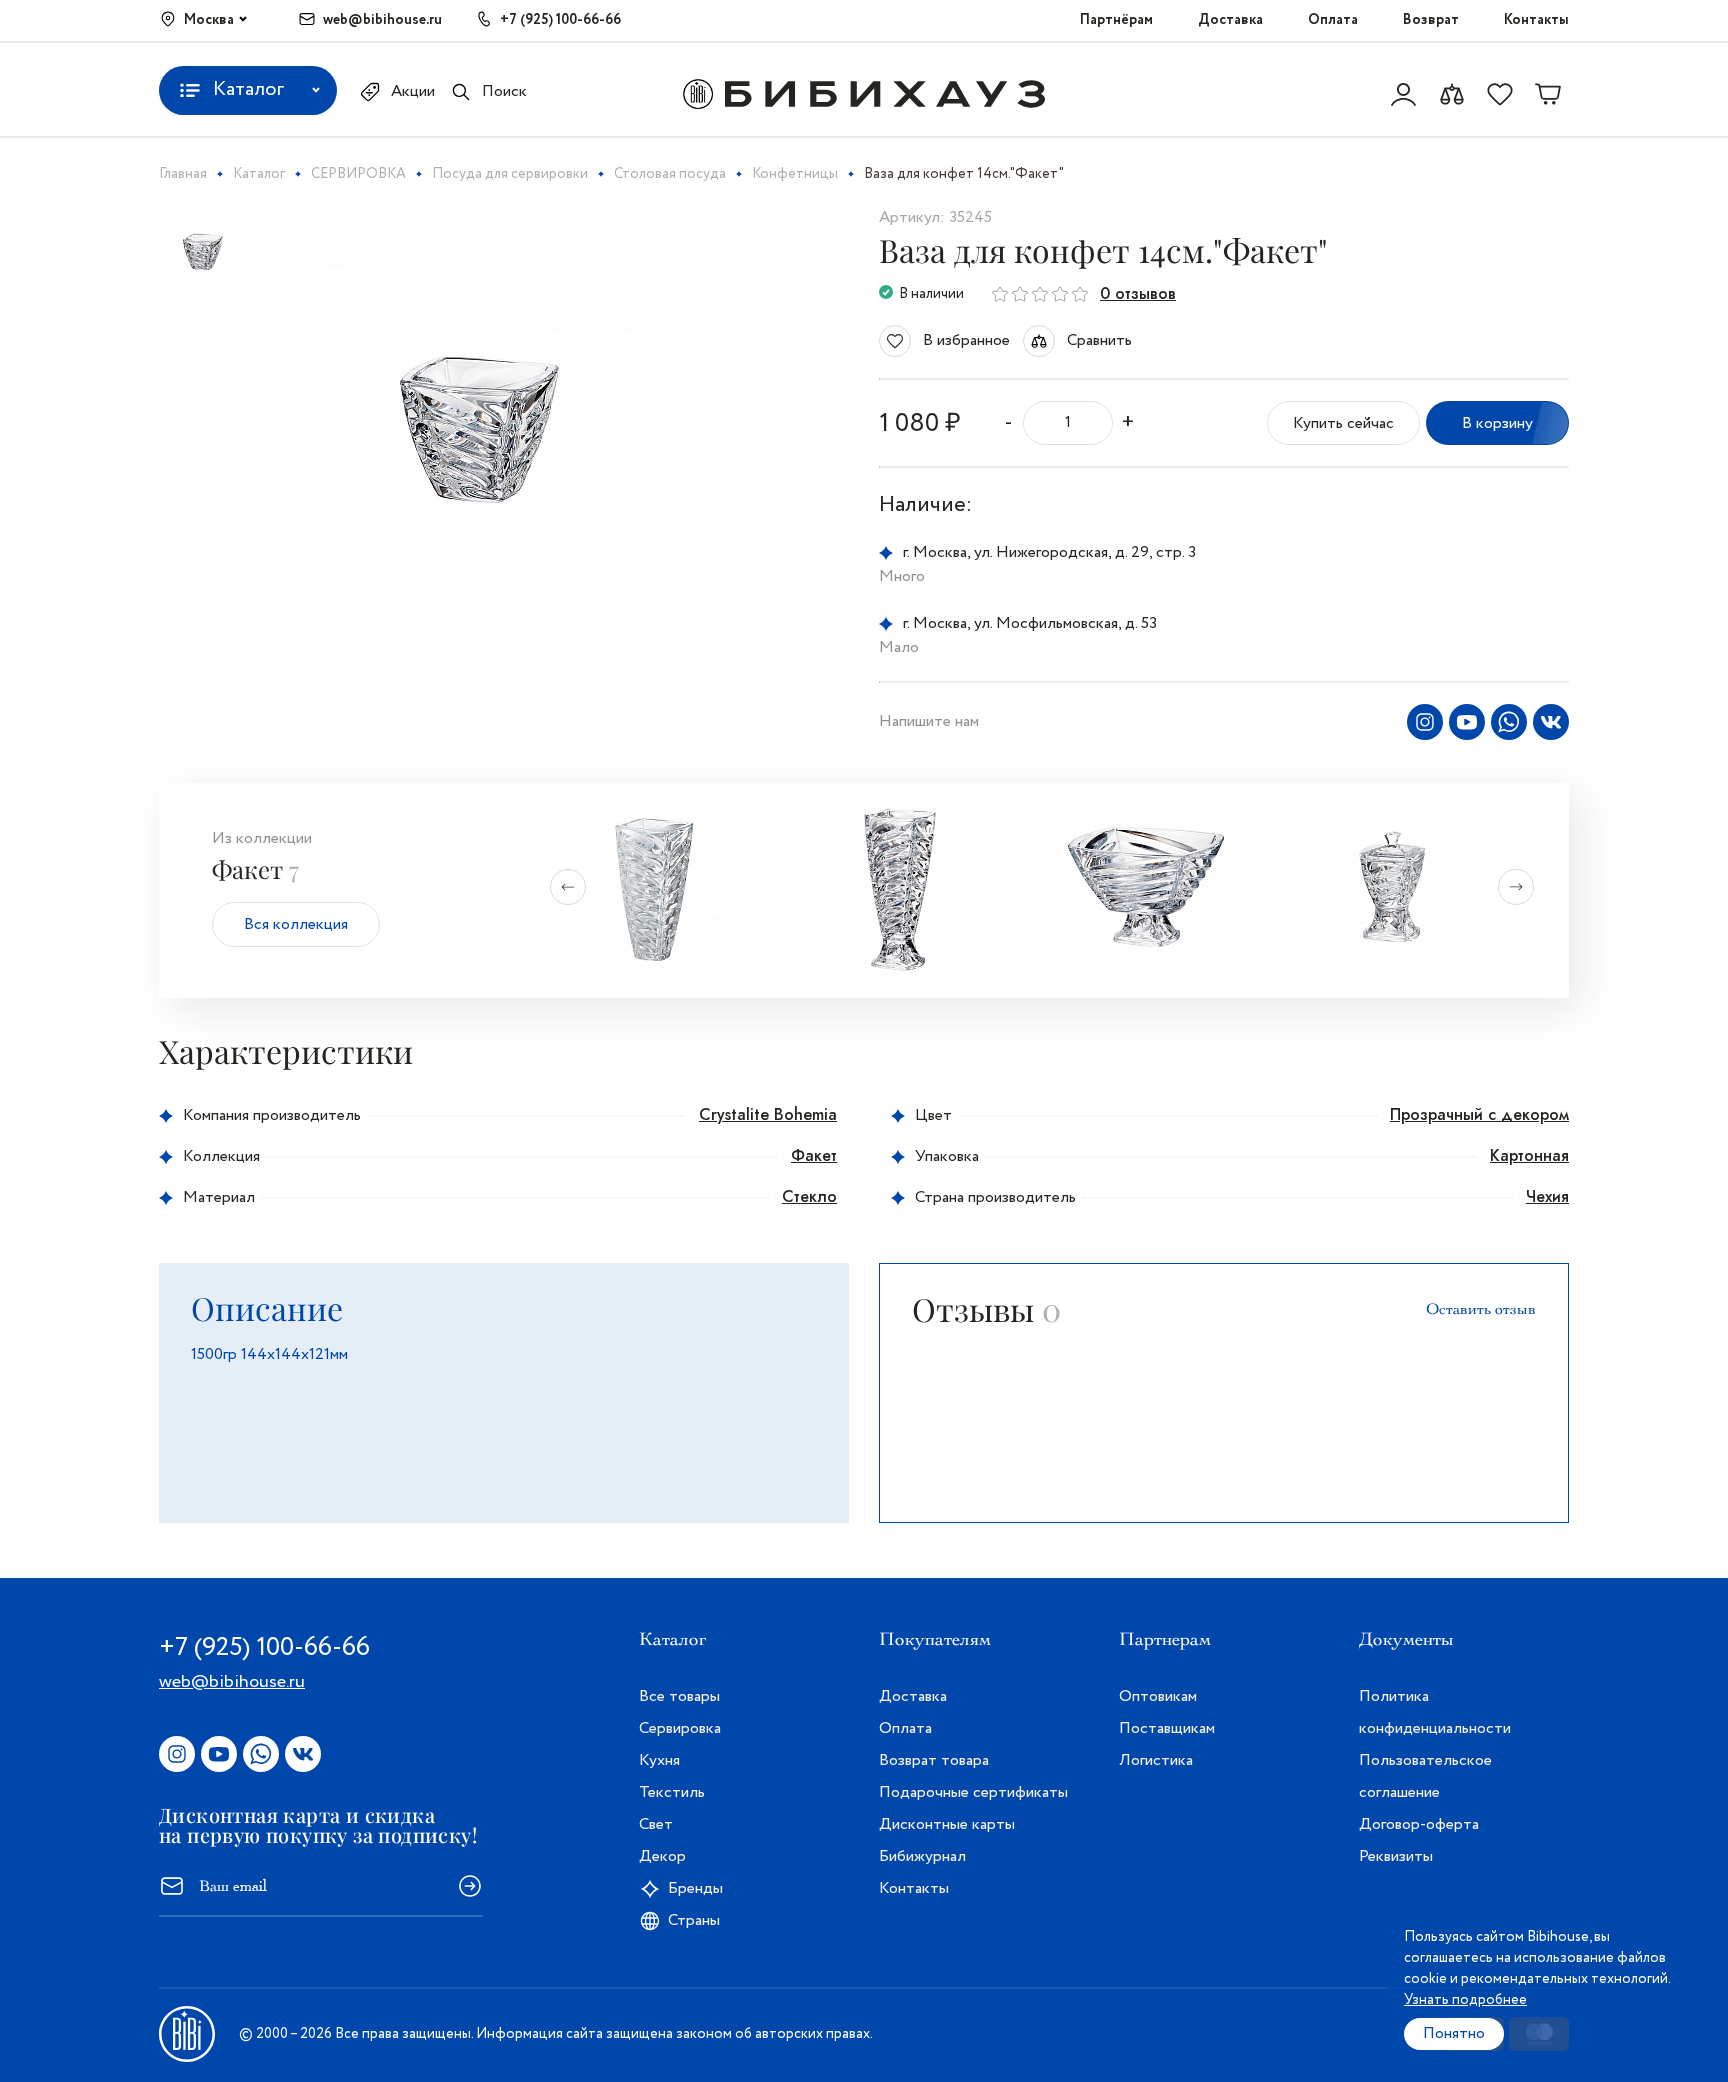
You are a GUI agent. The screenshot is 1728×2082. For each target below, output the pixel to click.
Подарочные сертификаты (973, 1792)
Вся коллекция (296, 924)
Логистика (1156, 1760)
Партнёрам (1116, 20)
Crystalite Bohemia (768, 1114)
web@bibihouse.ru (382, 20)
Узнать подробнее (1465, 2000)
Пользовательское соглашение (1425, 1776)
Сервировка (680, 1728)
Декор (662, 1856)
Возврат (1431, 20)
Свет (656, 1824)
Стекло (809, 1196)
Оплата (1333, 20)
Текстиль (672, 1792)
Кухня (659, 1760)
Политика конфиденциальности (1435, 1712)
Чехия (1547, 1196)
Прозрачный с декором (1479, 1114)
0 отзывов (1138, 293)
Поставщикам (1167, 1728)
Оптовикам (1158, 1696)
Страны (694, 1920)
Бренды (695, 1888)
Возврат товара (934, 1760)
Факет (814, 1155)
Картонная (1529, 1155)
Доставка (1230, 20)
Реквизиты (1396, 1856)
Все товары (679, 1696)
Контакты (1536, 20)
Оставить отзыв (1481, 1309)
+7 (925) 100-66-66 (560, 20)
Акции (413, 91)
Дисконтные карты (947, 1824)
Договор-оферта (1419, 1824)
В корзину (1497, 423)
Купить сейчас (1343, 423)
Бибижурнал (922, 1856)
